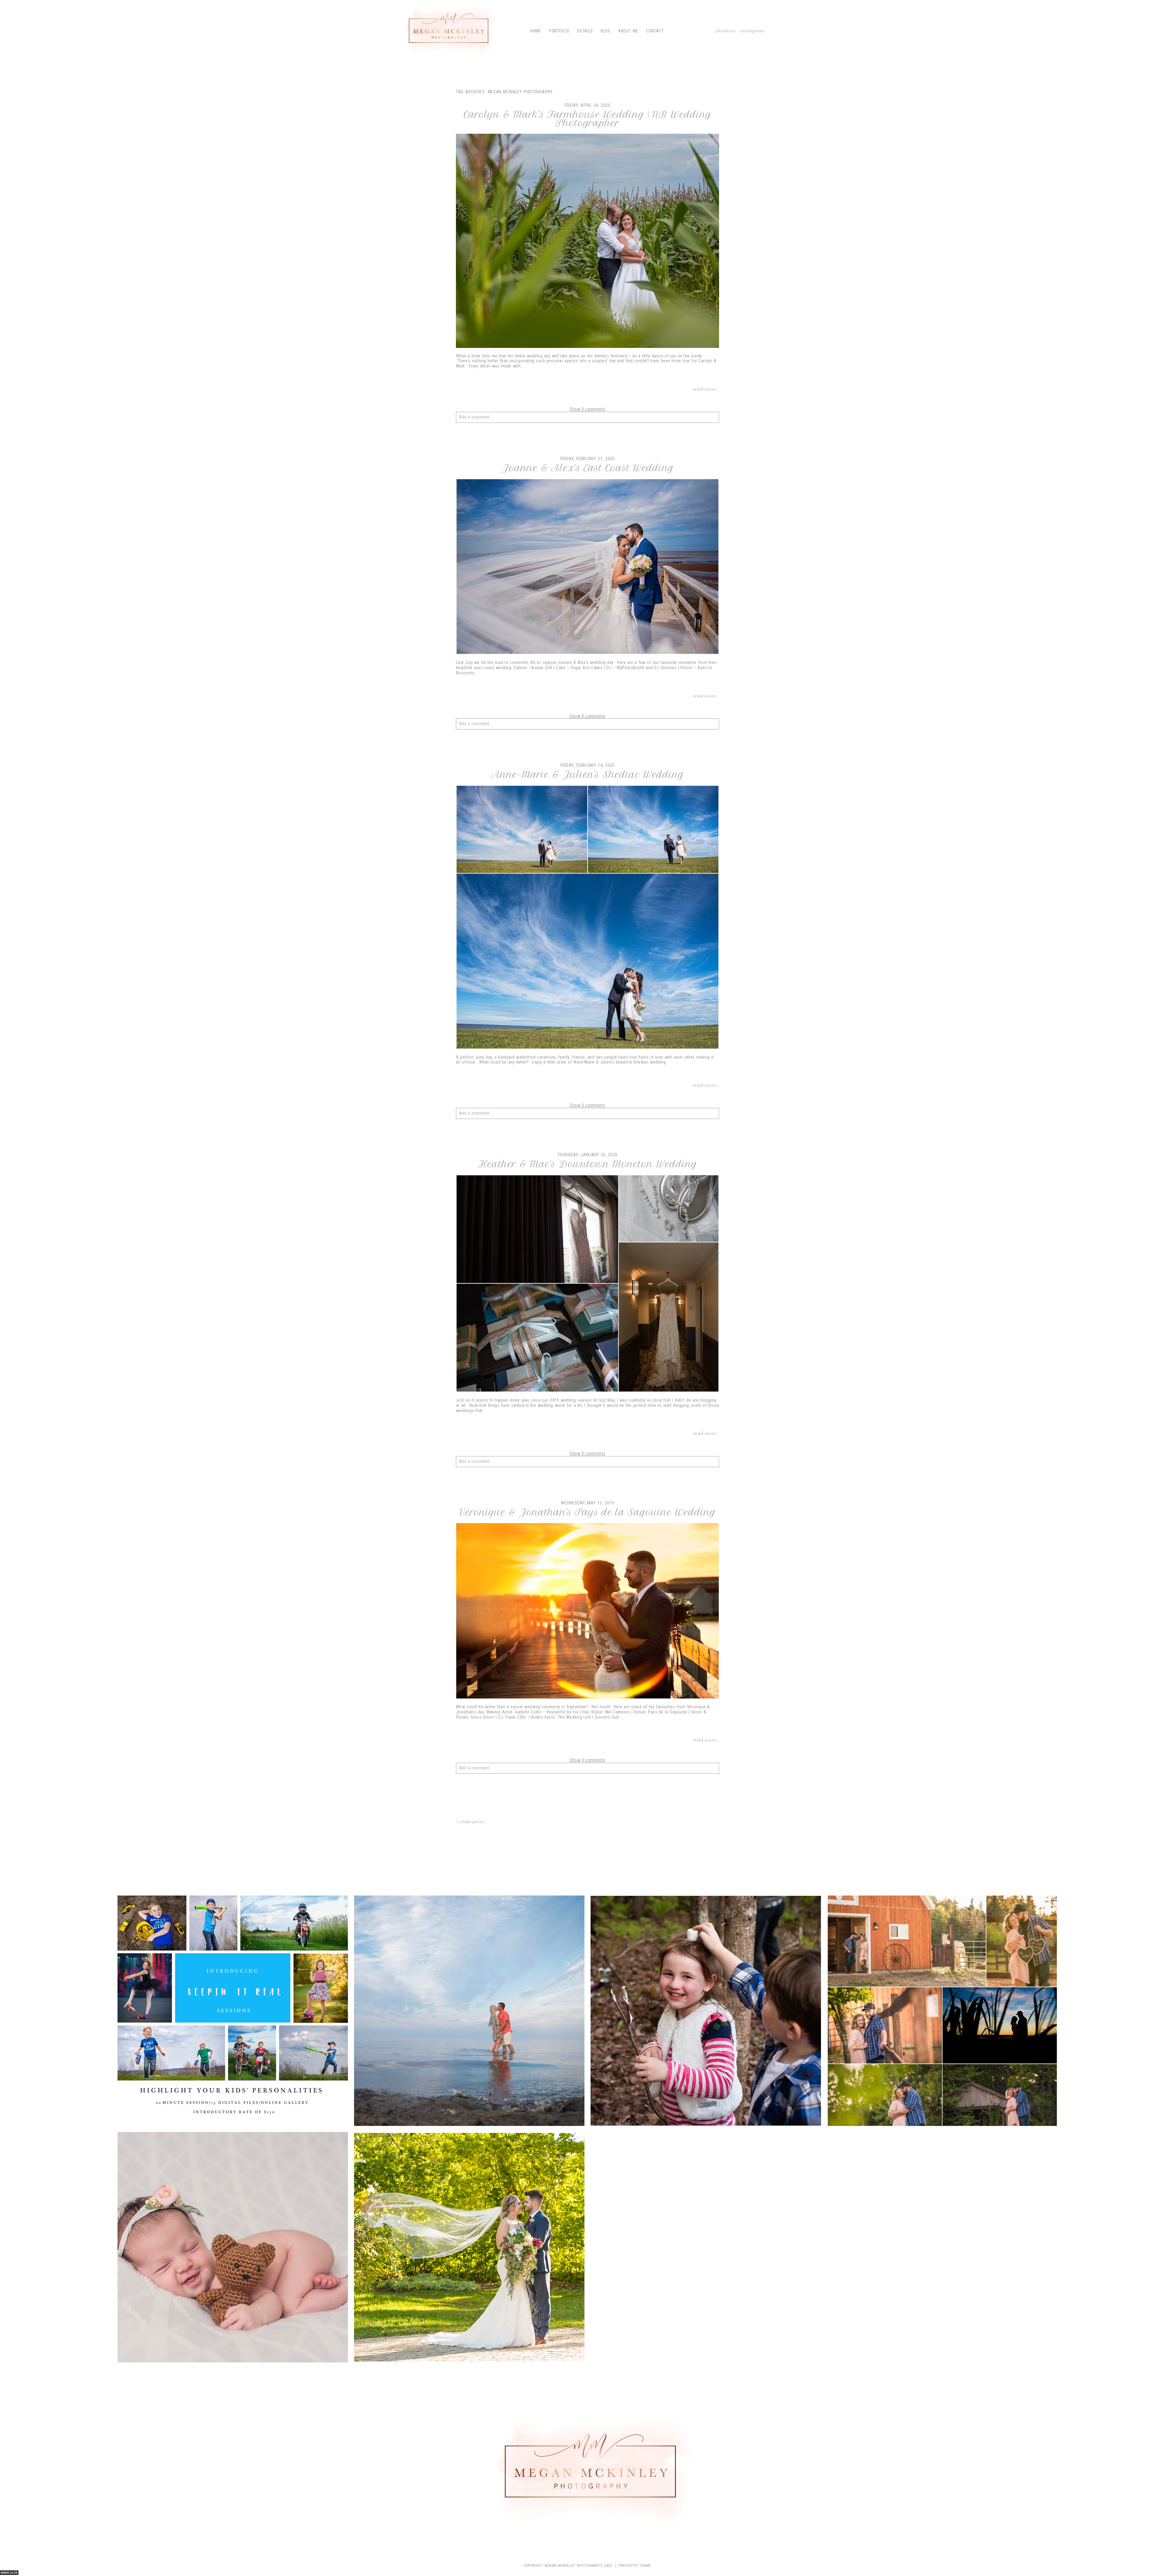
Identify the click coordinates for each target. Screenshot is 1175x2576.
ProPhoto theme (635, 2566)
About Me (628, 31)
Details (585, 31)
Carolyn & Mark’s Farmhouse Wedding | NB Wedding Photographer (587, 119)
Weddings (468, 2248)
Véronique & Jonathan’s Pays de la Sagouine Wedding (587, 1512)
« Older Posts (470, 1822)
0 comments (587, 409)
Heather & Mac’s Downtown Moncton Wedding (588, 1164)
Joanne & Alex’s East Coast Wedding (588, 468)
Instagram (753, 31)
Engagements (468, 2012)
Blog (606, 31)
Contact (655, 31)
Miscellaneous (941, 2012)
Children (232, 2012)
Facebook (726, 31)
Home (536, 31)
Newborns (231, 2248)
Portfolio (559, 31)
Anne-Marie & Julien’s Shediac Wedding (588, 775)
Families (705, 2012)
